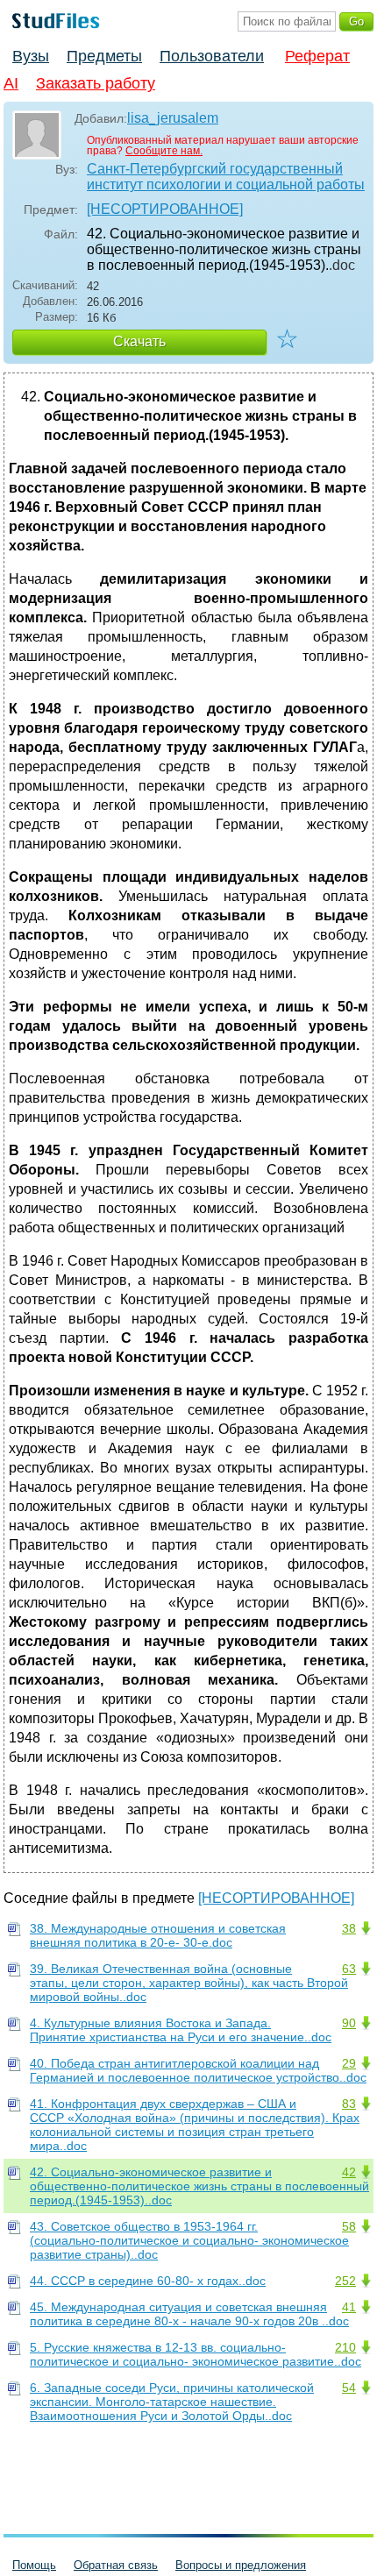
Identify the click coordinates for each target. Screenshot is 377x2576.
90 (349, 2023)
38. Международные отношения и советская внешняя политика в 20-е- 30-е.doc (158, 1935)
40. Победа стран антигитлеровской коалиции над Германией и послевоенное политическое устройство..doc (198, 2070)
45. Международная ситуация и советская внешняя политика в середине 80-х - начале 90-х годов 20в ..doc (189, 2314)
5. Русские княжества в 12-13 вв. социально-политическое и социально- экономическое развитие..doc (196, 2354)
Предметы (104, 56)
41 (349, 2307)
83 (349, 2104)
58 (349, 2226)
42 (349, 2172)
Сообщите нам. (164, 151)
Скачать (139, 341)
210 (345, 2347)
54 (349, 2388)
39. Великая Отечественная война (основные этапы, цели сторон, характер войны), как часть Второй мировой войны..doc (189, 1983)
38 (349, 1928)
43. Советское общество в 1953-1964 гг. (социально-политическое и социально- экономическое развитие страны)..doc (189, 2240)
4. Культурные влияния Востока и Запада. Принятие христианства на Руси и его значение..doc (181, 2030)
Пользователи (212, 56)
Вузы (31, 56)
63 (349, 1969)
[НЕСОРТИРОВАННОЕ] (165, 209)
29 (349, 2063)
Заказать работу (96, 83)
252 (345, 2281)
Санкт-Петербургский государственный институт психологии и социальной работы (226, 177)
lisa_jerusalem (173, 118)
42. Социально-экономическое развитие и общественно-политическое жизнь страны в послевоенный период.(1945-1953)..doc (199, 2186)
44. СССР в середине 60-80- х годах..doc (148, 2281)
